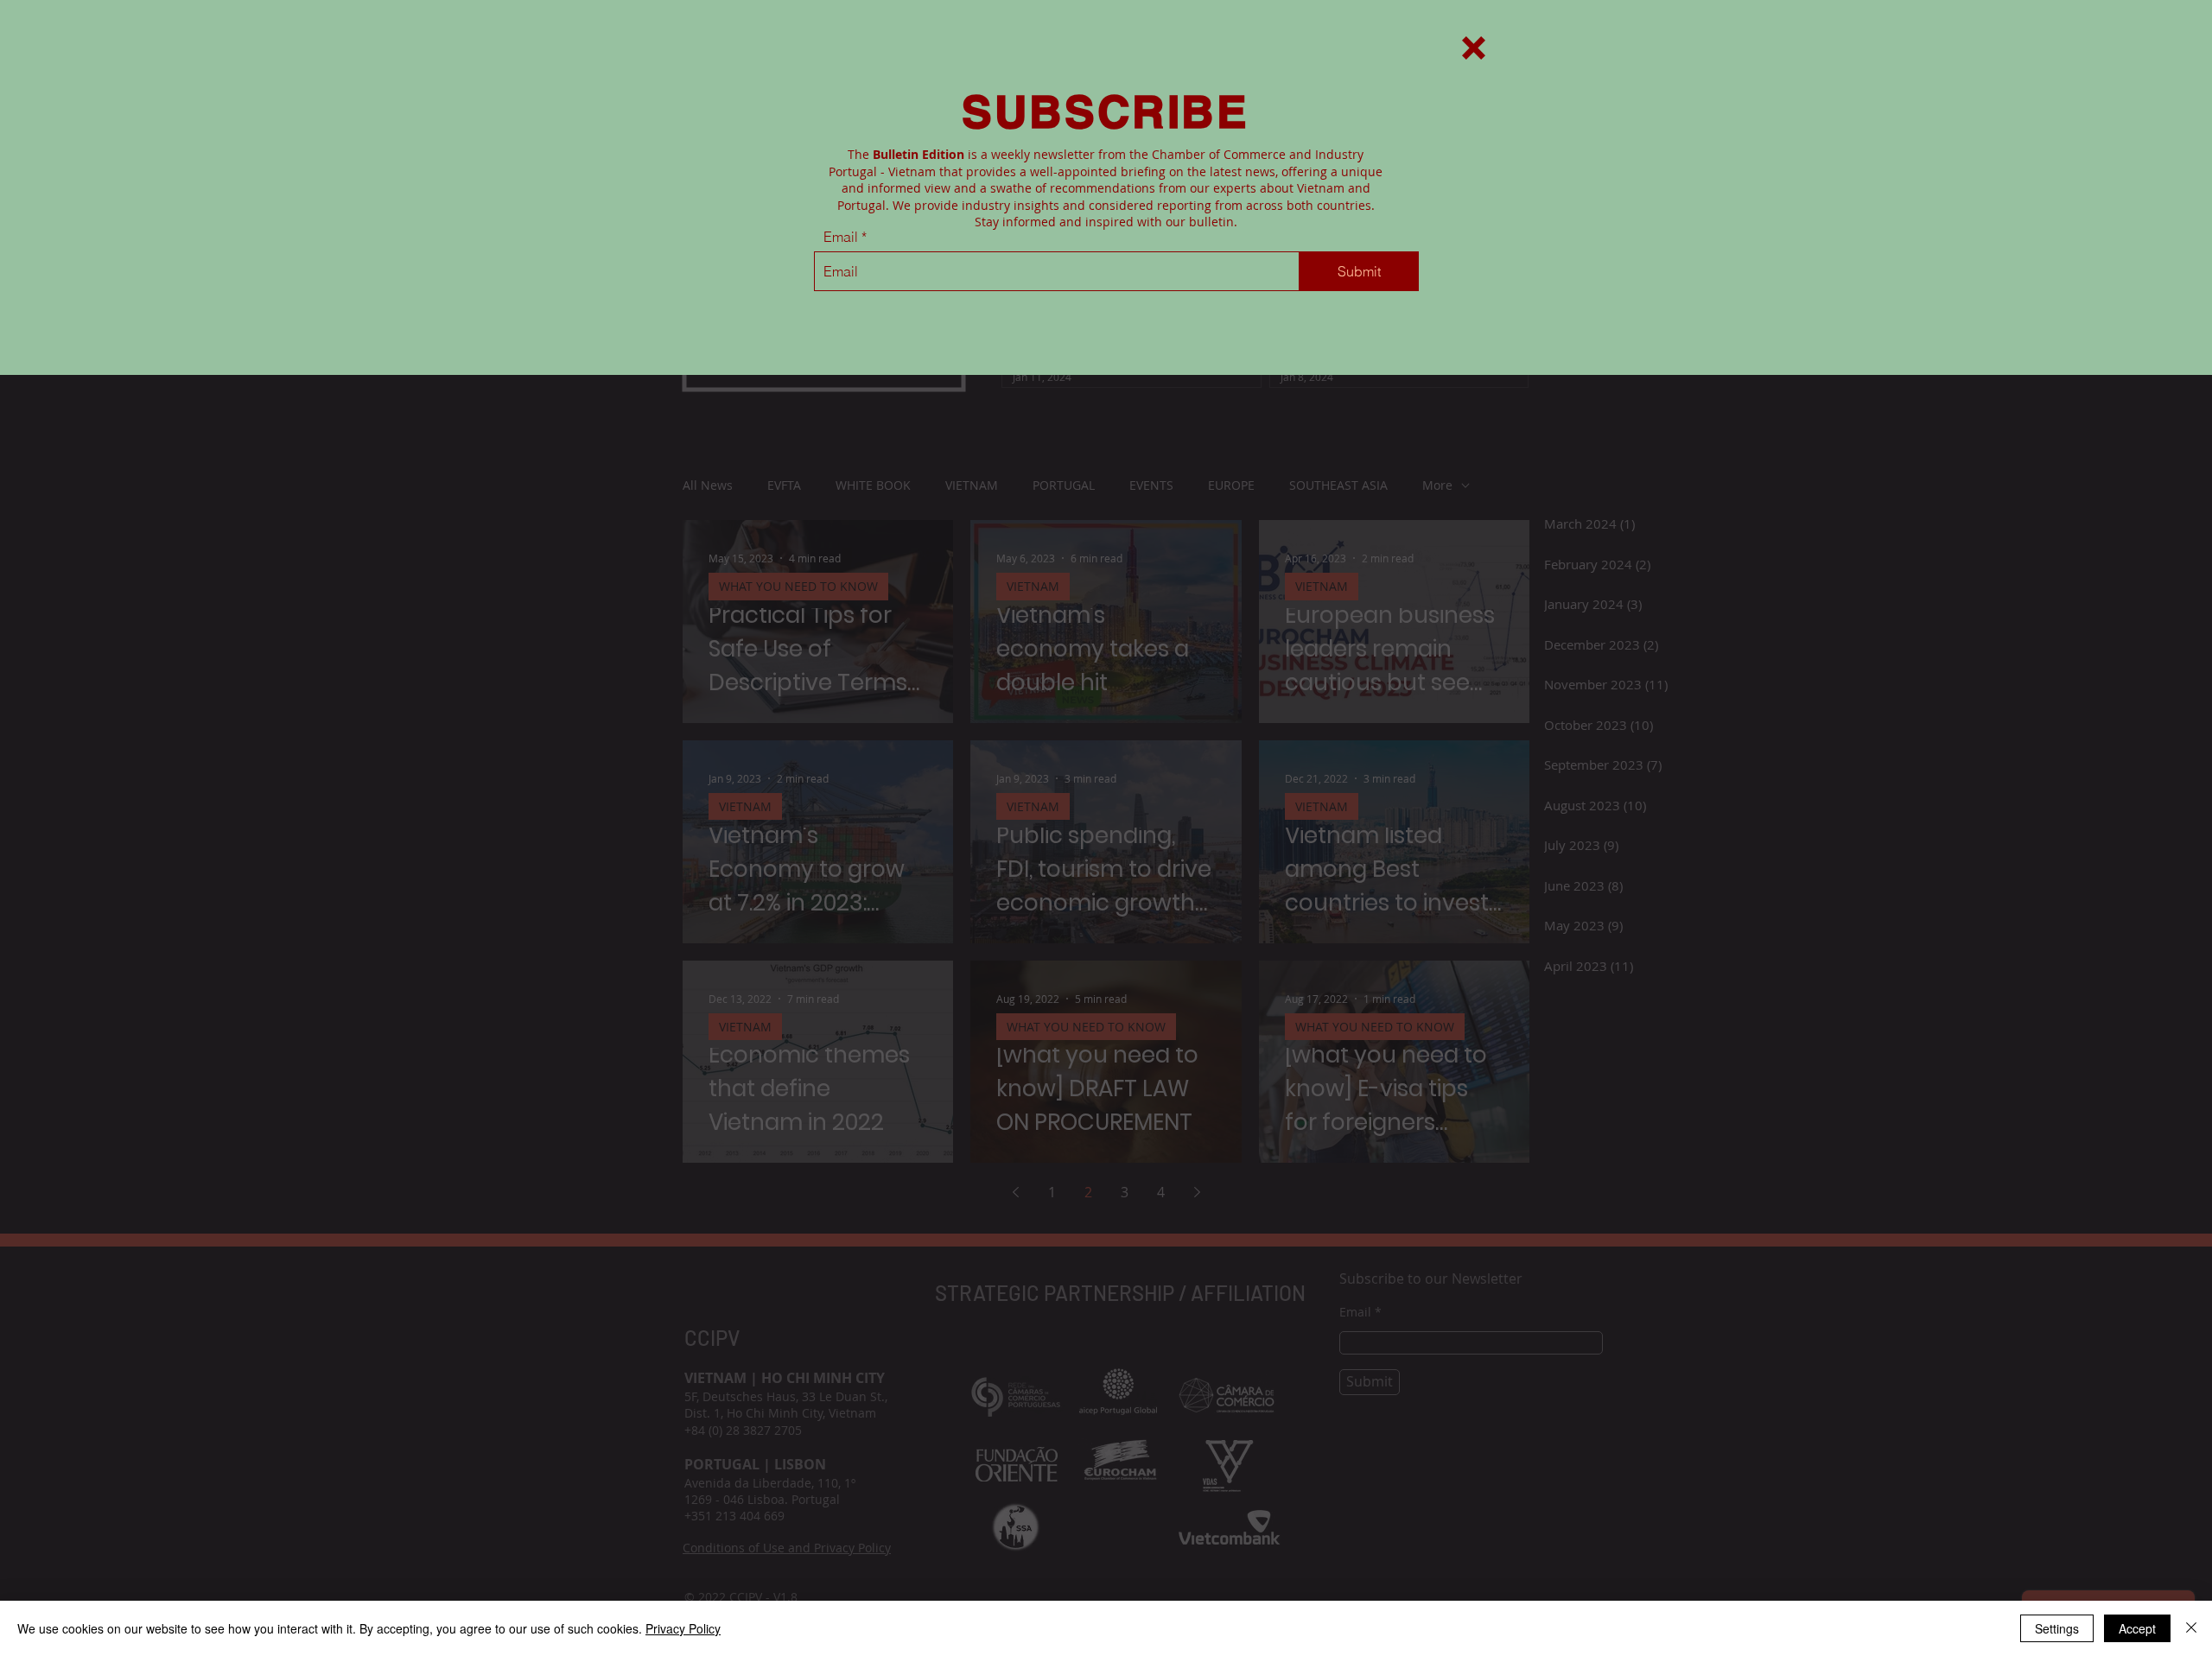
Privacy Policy (683, 1628)
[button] (1474, 48)
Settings (2057, 1628)
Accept (2137, 1628)
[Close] (2191, 1628)
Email (841, 237)
